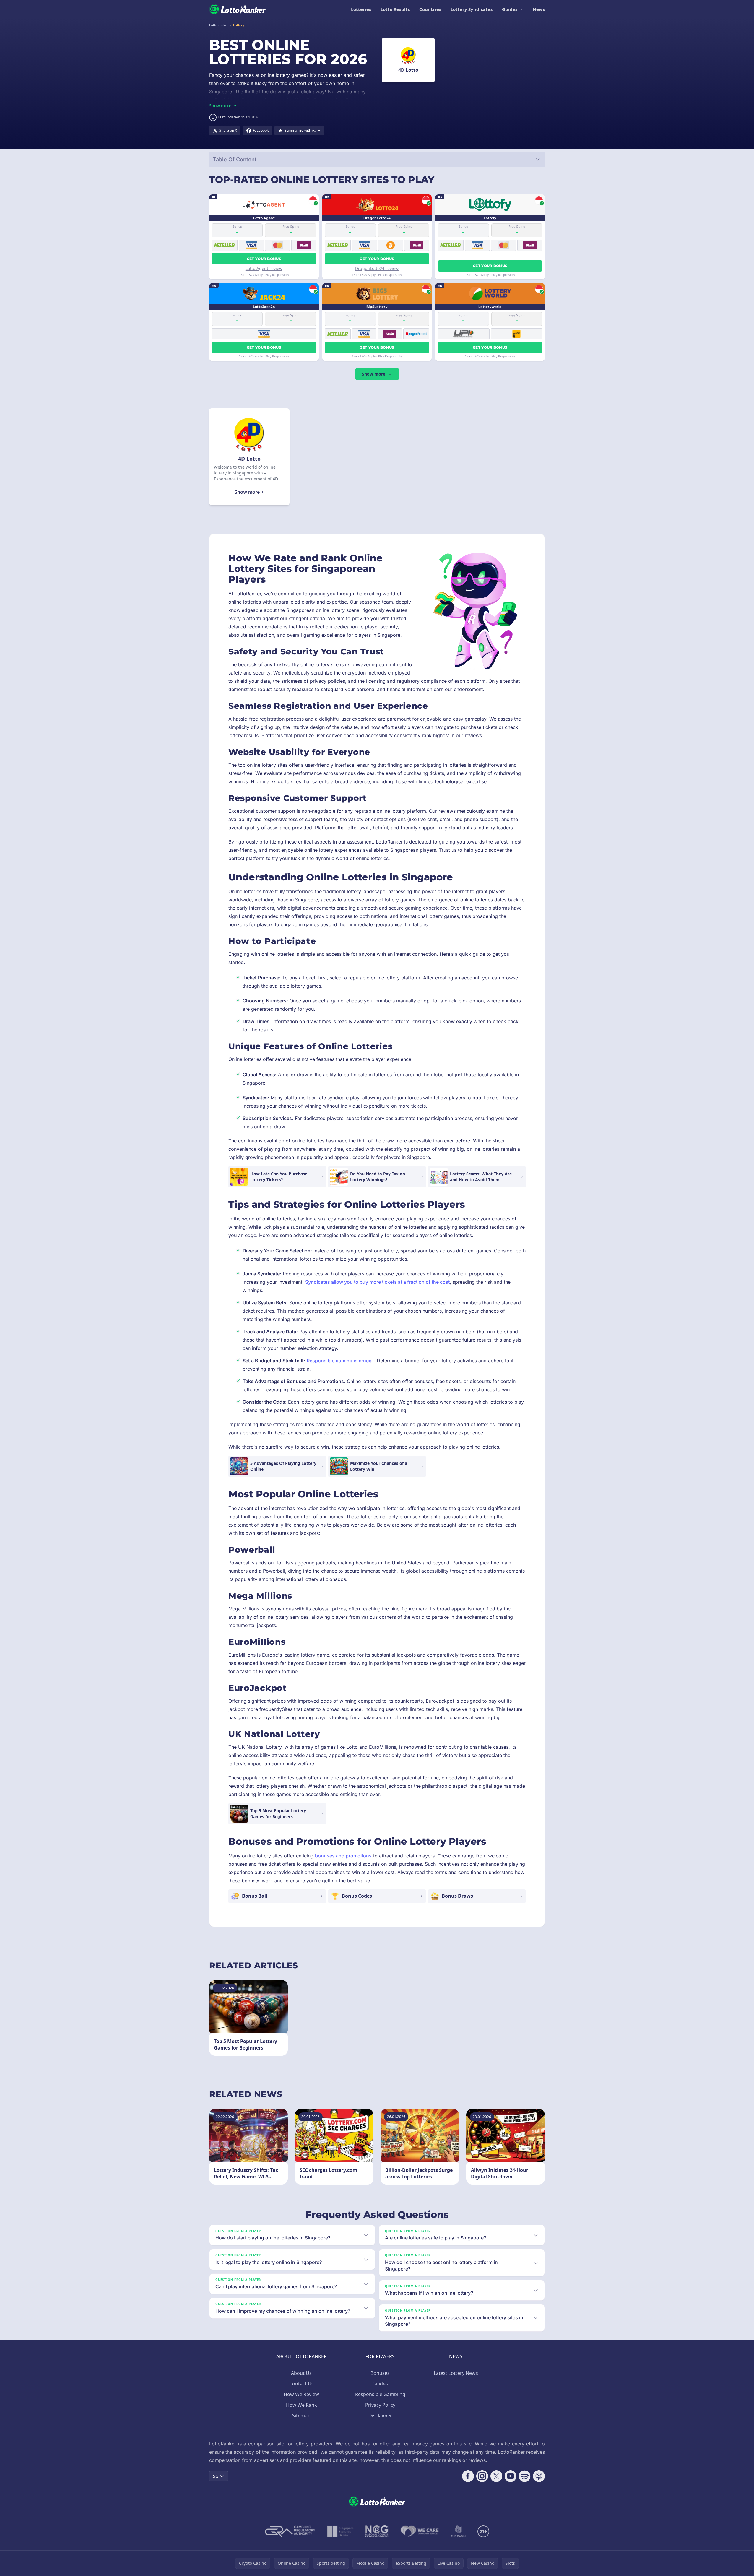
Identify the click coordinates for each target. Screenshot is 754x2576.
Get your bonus (264, 259)
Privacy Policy (380, 2405)
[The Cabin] (458, 2531)
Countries (430, 9)
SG (216, 2476)
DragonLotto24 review (377, 268)
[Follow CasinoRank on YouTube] (511, 2476)
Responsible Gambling (380, 2394)
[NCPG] (377, 2531)
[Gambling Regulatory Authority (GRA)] (290, 2531)
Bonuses (380, 2373)
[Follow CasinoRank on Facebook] (468, 2476)
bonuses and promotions (343, 1856)
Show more (374, 374)
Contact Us (302, 2384)
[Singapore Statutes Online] (340, 2531)
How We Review (301, 2394)
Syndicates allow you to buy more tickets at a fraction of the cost (377, 1282)
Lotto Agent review (264, 268)
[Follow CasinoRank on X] (496, 2476)
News (539, 9)
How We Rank (302, 2405)
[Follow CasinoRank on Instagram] (482, 2476)
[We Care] (420, 2531)
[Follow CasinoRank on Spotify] (525, 2476)
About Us (301, 2373)
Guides (510, 9)
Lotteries (361, 9)
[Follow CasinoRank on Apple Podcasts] (539, 2476)
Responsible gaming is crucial (340, 1361)
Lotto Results (395, 9)
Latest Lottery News (456, 2373)
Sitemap (301, 2416)
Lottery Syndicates (472, 9)
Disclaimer (380, 2416)
